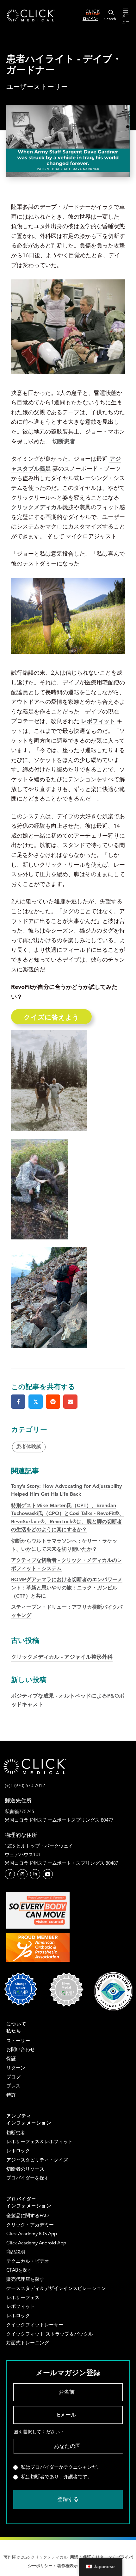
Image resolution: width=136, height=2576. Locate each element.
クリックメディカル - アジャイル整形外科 (62, 1648)
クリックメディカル (37, 507)
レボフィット (98, 721)
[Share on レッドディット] (53, 1402)
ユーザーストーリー (37, 87)
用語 (74, 2557)
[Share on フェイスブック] (18, 1402)
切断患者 (64, 441)
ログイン (90, 18)
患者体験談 (29, 1447)
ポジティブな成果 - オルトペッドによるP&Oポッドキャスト (68, 1691)
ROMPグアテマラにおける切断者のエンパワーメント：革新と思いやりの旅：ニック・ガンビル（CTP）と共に (67, 1587)
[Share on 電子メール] (70, 1402)
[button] (10, 1874)
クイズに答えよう (51, 1017)
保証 (87, 2557)
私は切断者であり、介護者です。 (56, 2477)
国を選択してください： (39, 2432)
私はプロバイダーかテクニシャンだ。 (61, 2467)
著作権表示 (68, 2566)
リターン (104, 2557)
